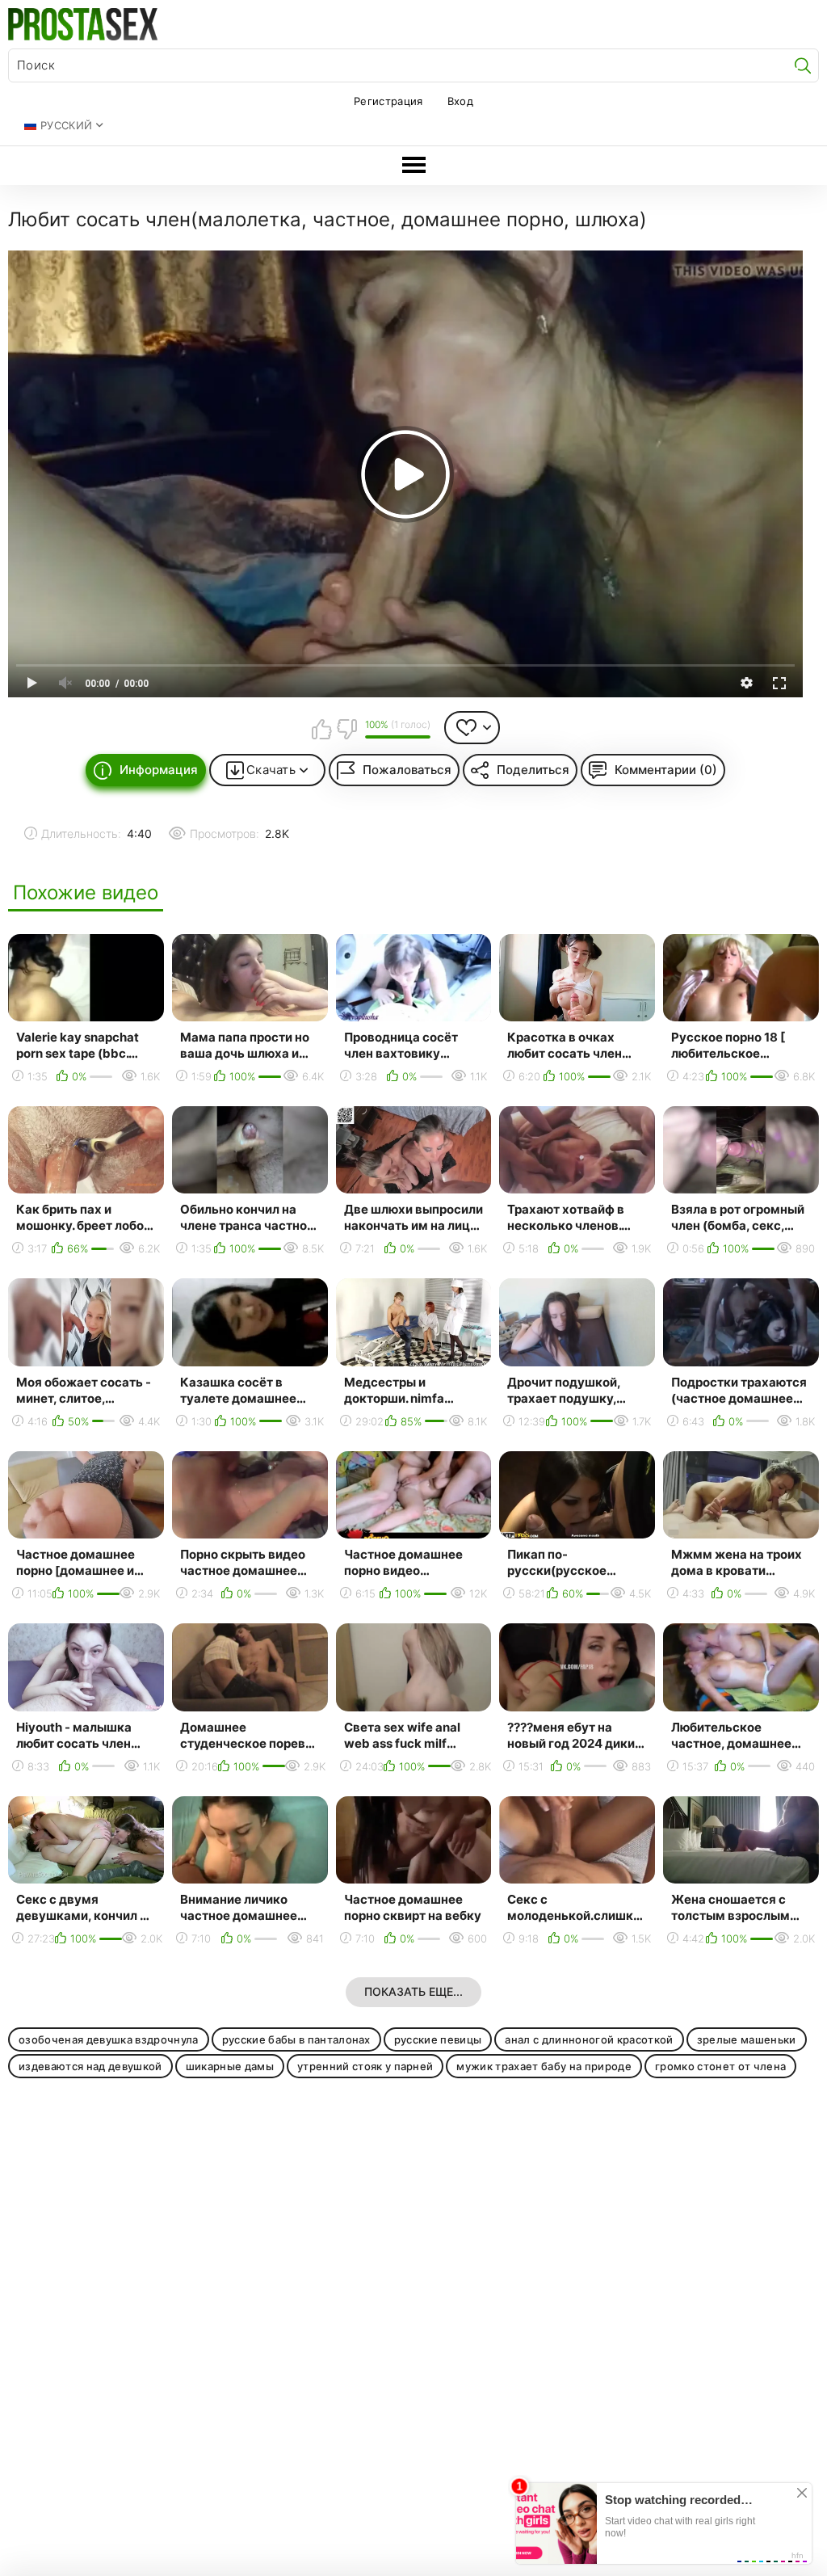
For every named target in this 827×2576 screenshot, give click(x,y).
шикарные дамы (230, 2066)
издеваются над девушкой (90, 2066)
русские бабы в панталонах (296, 2039)
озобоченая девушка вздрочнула (109, 2039)
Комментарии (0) (666, 770)
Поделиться (533, 770)
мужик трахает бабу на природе (544, 2066)
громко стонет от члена (720, 2066)
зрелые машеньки (747, 2039)
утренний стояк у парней (365, 2066)
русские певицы (438, 2039)
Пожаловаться (407, 770)
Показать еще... (413, 1991)
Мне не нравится (346, 729)
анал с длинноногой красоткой (589, 2039)
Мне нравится (321, 729)
